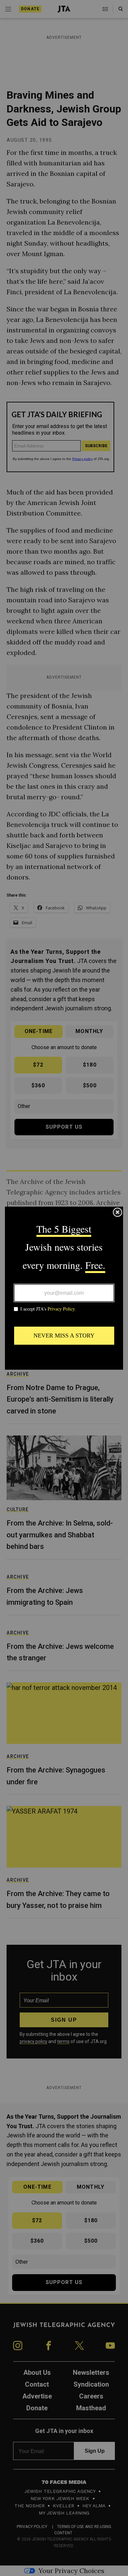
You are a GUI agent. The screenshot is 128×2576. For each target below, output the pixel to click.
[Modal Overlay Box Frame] (64, 1288)
